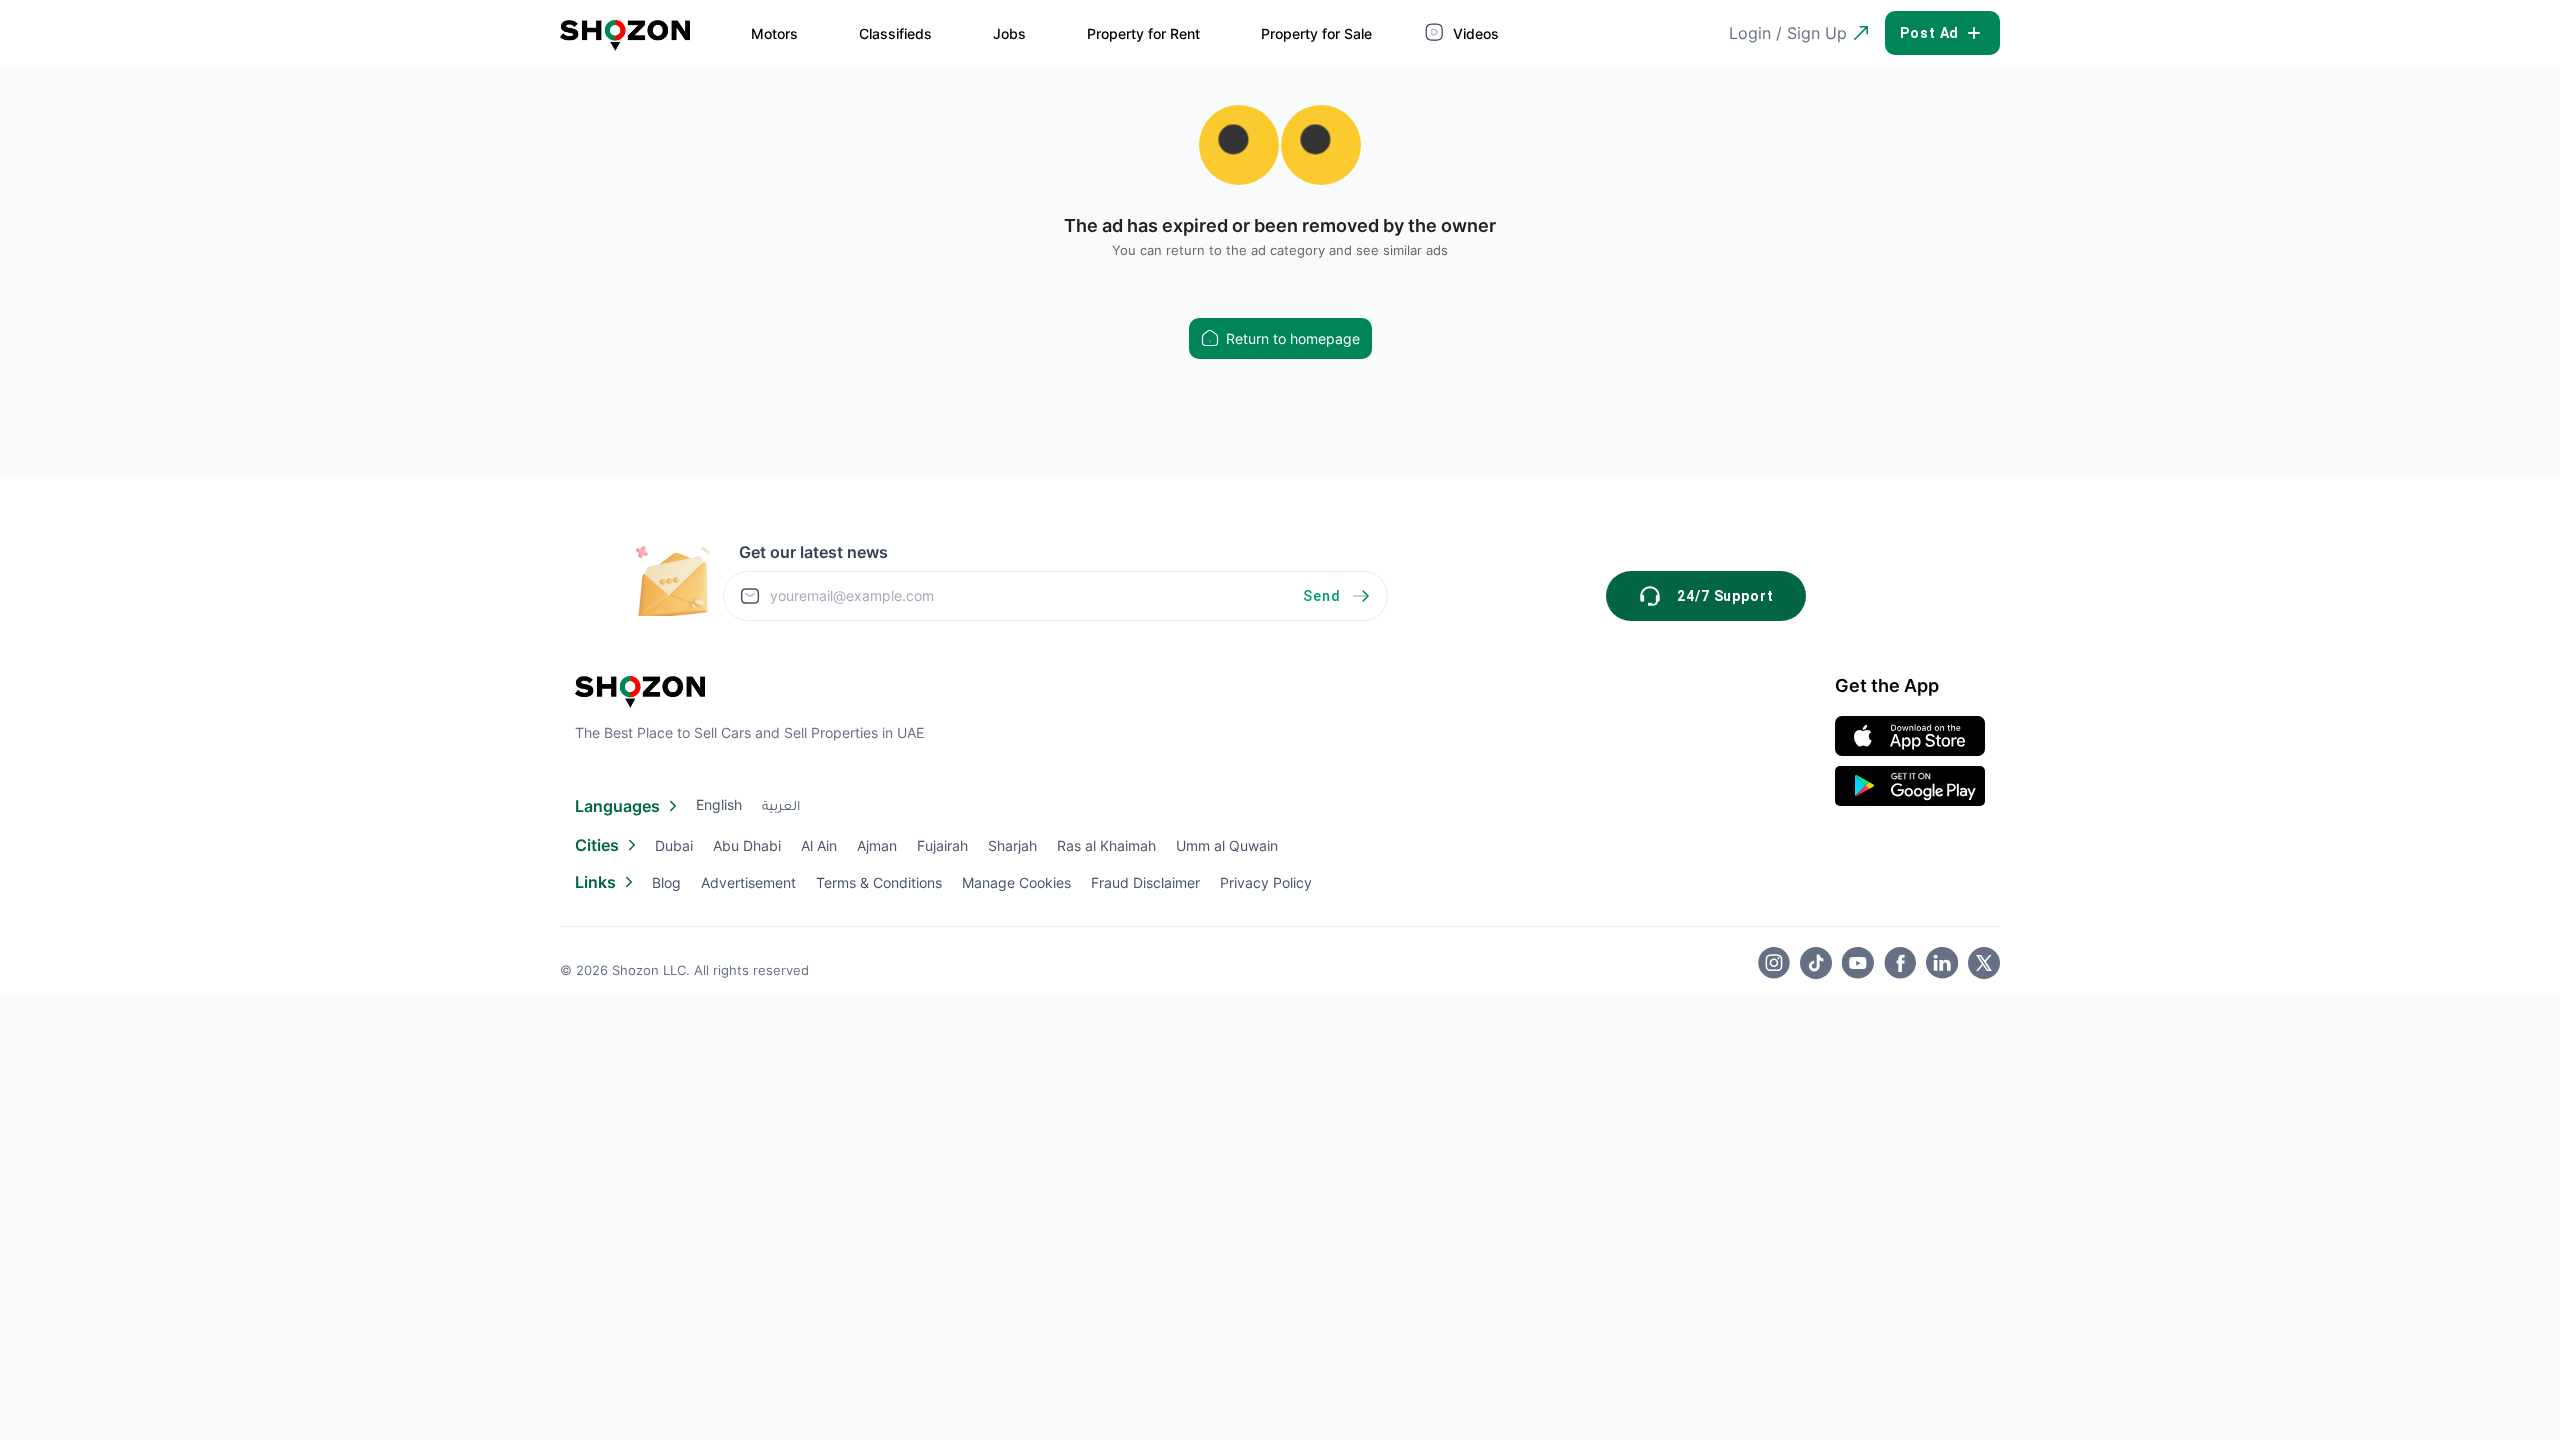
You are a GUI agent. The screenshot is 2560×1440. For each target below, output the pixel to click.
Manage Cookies (1016, 882)
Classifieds (895, 33)
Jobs (1009, 33)
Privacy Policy (1266, 882)
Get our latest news (813, 552)
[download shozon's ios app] (1910, 736)
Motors (774, 33)
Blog (666, 882)
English (719, 804)
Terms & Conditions (879, 882)
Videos (1474, 33)
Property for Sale (1316, 33)
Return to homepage (1293, 338)
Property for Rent (1143, 33)
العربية (781, 808)
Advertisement (748, 882)
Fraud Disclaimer (1145, 882)
